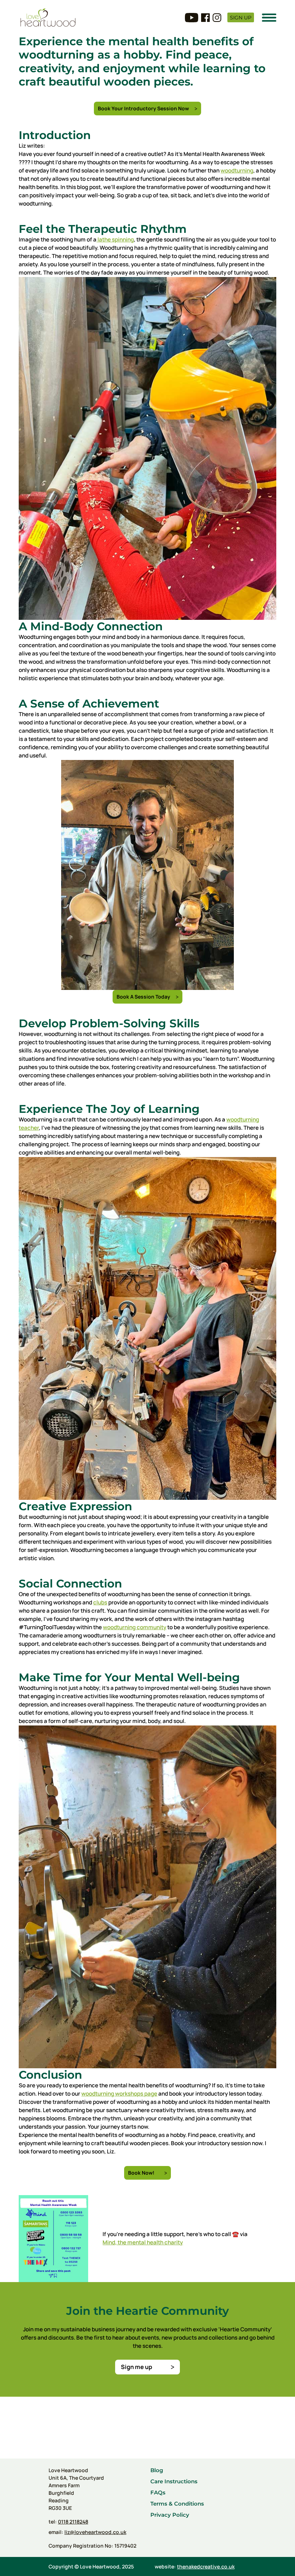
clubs (100, 1602)
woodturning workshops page (119, 2094)
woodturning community (135, 1627)
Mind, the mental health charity (143, 2242)
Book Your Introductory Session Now (143, 108)
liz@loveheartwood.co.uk (95, 2532)
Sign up (241, 18)
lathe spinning (115, 239)
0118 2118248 (73, 2522)
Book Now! (141, 2173)
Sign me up (137, 2367)
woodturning (237, 170)
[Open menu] (269, 18)
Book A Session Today (143, 997)
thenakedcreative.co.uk (206, 2566)
